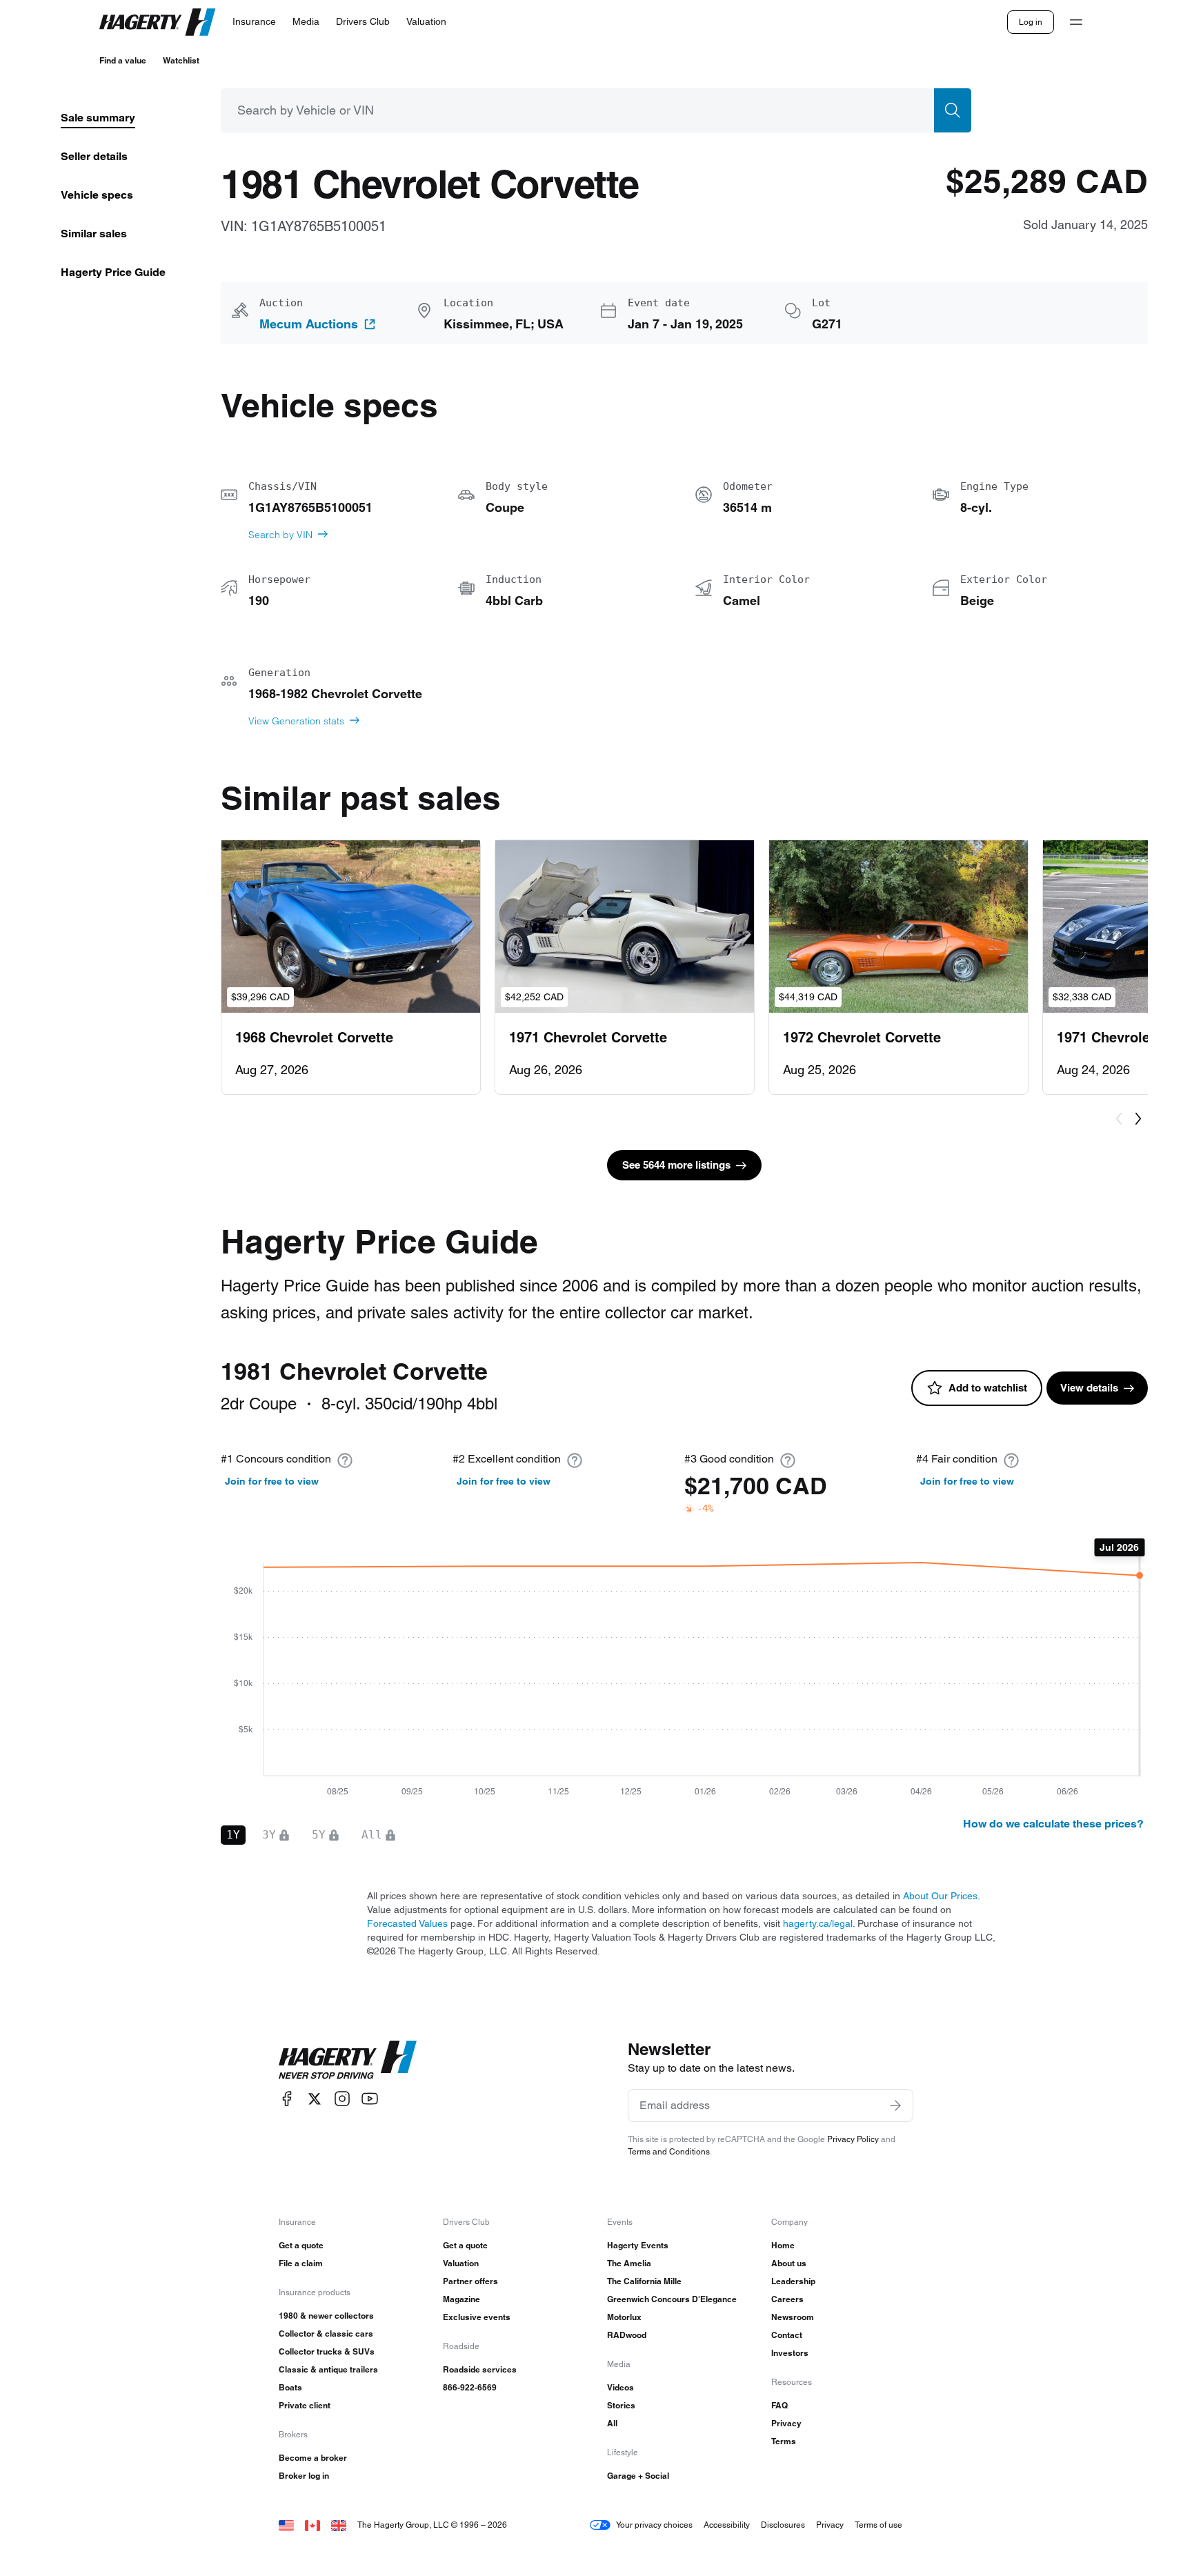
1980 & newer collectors (326, 2316)
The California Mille (644, 2281)
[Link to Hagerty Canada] (312, 2525)
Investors (790, 2353)
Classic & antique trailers (328, 2369)
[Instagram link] (342, 2099)
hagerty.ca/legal (818, 1923)
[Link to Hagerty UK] (339, 2525)
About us (789, 2263)
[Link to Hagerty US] (286, 2525)
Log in (1031, 22)
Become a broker (313, 2458)
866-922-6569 (470, 2387)
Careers (787, 2299)
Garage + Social (638, 2476)
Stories (621, 2405)
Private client (305, 2405)
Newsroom (793, 2317)
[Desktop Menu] (1076, 22)
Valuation (461, 2263)
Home (783, 2245)
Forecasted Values (407, 1923)
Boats (290, 2387)
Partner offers (470, 2281)
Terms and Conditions (669, 2151)
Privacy (786, 2423)
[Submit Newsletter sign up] (895, 2106)
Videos (620, 2387)
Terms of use (878, 2525)
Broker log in (304, 2476)
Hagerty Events (638, 2245)
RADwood (627, 2335)
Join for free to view (272, 1481)
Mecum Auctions (309, 324)
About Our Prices (940, 1896)
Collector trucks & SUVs (327, 2351)
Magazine (461, 2299)
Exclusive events (477, 2317)
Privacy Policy (853, 2139)
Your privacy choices (654, 2525)
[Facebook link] (287, 2099)
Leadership (793, 2281)
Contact (787, 2335)
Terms (784, 2441)
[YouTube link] (370, 2099)
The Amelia (629, 2263)
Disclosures (783, 2525)
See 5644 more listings (676, 1165)
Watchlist (181, 60)
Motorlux (624, 2317)
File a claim (301, 2263)
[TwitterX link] (315, 2099)
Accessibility (727, 2525)
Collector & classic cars (326, 2334)
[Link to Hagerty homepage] (348, 2060)
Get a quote (301, 2245)
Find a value (123, 60)
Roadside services (480, 2369)
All (612, 2423)
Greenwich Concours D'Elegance (672, 2299)
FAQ (779, 2405)
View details (1089, 1388)
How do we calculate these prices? (1053, 1824)
